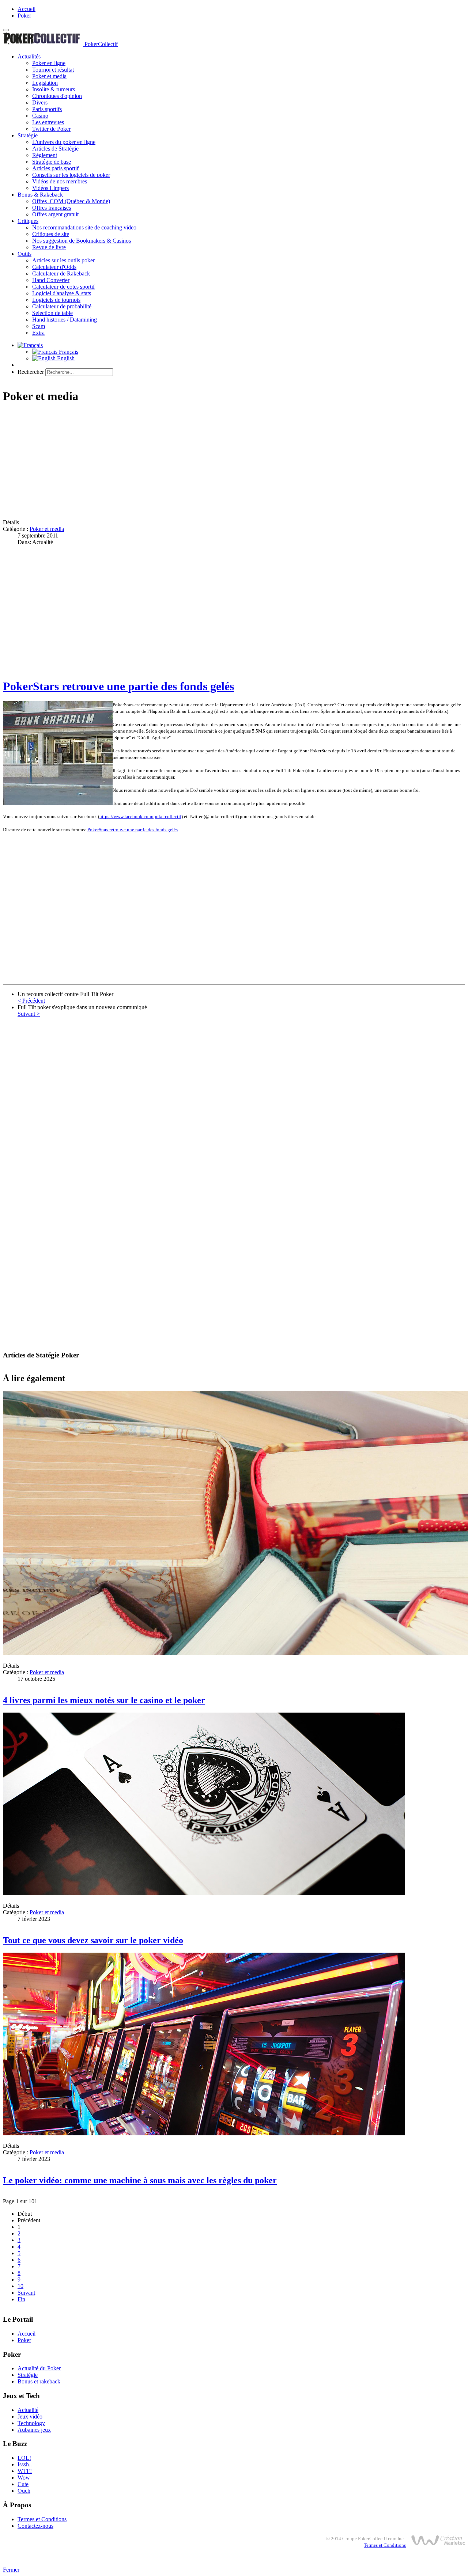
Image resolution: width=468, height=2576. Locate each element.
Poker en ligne (49, 63)
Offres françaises (52, 208)
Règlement (45, 155)
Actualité (28, 2410)
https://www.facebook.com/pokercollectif (140, 816)
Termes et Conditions (42, 2519)
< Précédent (31, 1001)
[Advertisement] (222, 462)
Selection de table (52, 313)
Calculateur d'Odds (54, 267)
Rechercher (31, 372)
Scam (39, 326)
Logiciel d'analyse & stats (62, 293)
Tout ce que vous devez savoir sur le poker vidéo (93, 1940)
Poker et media (49, 76)
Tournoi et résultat (53, 70)
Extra (38, 333)
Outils (24, 254)
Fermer (11, 2570)
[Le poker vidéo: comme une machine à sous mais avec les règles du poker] (204, 2133)
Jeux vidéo (30, 2417)
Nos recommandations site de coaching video (84, 227)
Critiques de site (51, 234)
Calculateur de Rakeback (61, 273)
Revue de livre (49, 247)
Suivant (26, 2293)
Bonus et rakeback (39, 2381)
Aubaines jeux (34, 2430)
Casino (40, 116)
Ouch (24, 2491)
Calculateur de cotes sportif (63, 287)
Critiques (28, 221)
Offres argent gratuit (55, 214)
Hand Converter (51, 280)
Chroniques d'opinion (57, 96)
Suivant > (29, 1014)
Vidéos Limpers (50, 188)
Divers (40, 102)
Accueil (27, 9)
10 (20, 2286)
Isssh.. (25, 2464)
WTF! (25, 2471)
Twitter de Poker (51, 129)
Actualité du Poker (39, 2368)
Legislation (45, 83)
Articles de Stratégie (55, 149)
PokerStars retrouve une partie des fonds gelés (118, 686)
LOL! (24, 2458)
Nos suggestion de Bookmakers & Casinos (82, 241)
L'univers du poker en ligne (64, 142)
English (65, 358)
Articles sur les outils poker (63, 260)
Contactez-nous (35, 2526)
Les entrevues (48, 122)
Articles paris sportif (55, 168)
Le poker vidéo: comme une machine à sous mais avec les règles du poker (140, 2180)
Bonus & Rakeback (40, 195)
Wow (24, 2478)
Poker (24, 16)
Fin (21, 2299)
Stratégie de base (52, 162)
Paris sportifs (47, 109)
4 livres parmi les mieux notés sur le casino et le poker (104, 1700)
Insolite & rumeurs (54, 89)
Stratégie (28, 135)
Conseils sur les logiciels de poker (71, 175)
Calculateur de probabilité (62, 306)
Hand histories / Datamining (65, 320)
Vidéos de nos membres (60, 181)
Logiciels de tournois (56, 300)
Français (68, 352)
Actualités (29, 56)
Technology (31, 2423)
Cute (23, 2484)
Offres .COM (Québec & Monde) (71, 201)
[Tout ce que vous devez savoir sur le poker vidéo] (204, 1893)
